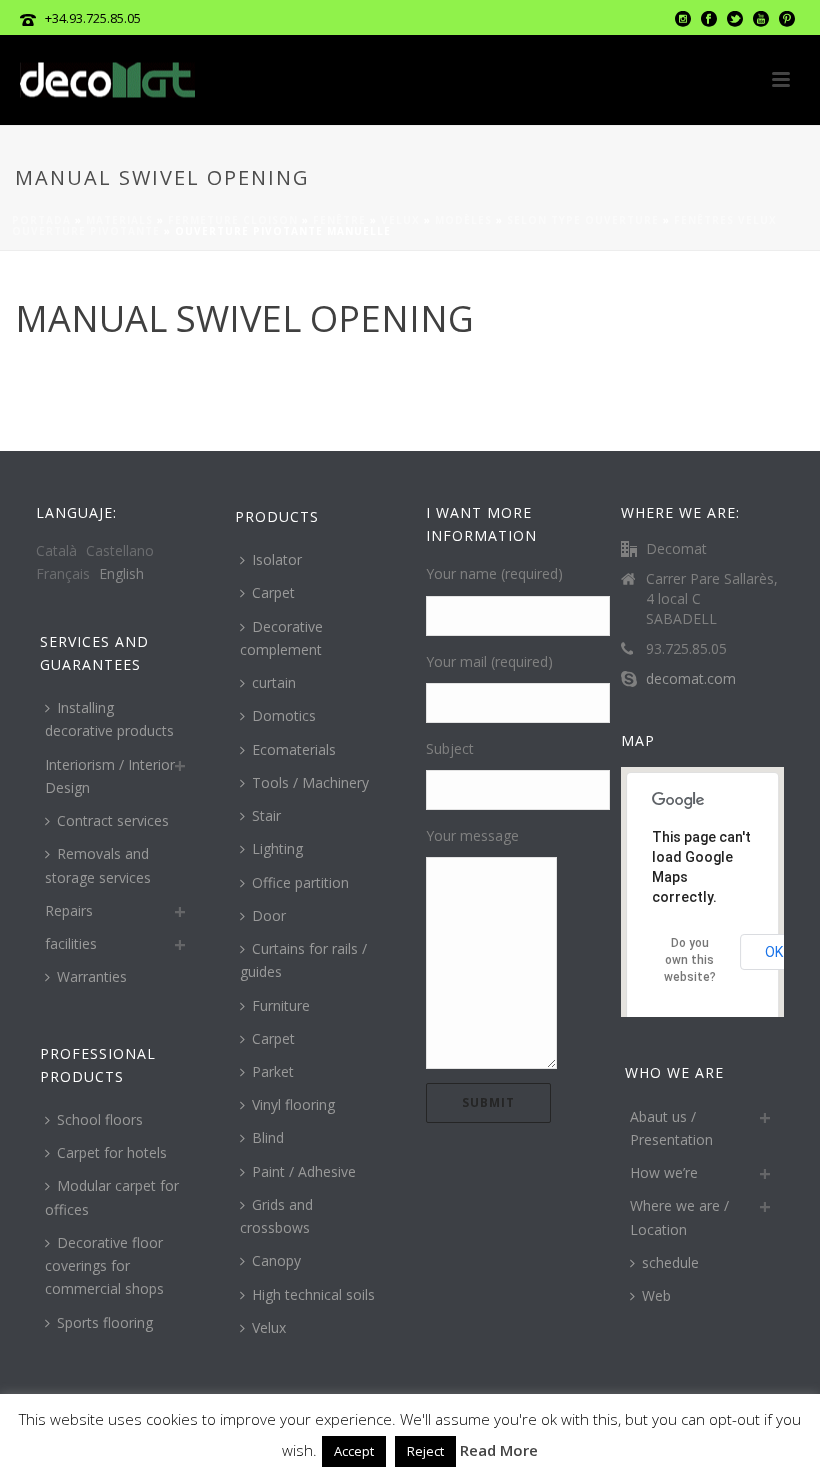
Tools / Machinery (310, 782)
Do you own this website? (690, 960)
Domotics (284, 715)
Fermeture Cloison (233, 220)
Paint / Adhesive (304, 1171)
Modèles (463, 220)
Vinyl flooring (293, 1104)
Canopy (276, 1260)
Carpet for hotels (112, 1152)
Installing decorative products (109, 719)
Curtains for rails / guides (303, 960)
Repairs (69, 910)
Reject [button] (425, 1451)
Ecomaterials (294, 749)
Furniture (281, 1005)
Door (269, 915)
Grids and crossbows (276, 1216)
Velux (400, 220)
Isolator (277, 559)
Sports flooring (105, 1322)
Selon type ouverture (583, 220)
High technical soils (313, 1294)
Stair (266, 815)
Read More (499, 1450)
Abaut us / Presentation (671, 1128)
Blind (268, 1137)
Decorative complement (281, 638)
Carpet (273, 592)
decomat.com (691, 679)
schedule (670, 1262)
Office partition (300, 882)
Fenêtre (339, 220)
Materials (119, 220)
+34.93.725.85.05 (93, 18)
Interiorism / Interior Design (110, 776)
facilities (71, 943)
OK (774, 952)
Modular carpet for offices (112, 1197)
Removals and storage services (98, 865)
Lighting (277, 848)
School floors (100, 1119)
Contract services (113, 820)
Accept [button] (354, 1451)
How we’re (664, 1172)
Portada (41, 220)
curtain (274, 682)
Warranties (92, 976)
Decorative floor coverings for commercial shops (104, 1265)
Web (656, 1295)
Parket (273, 1071)
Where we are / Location (679, 1217)
